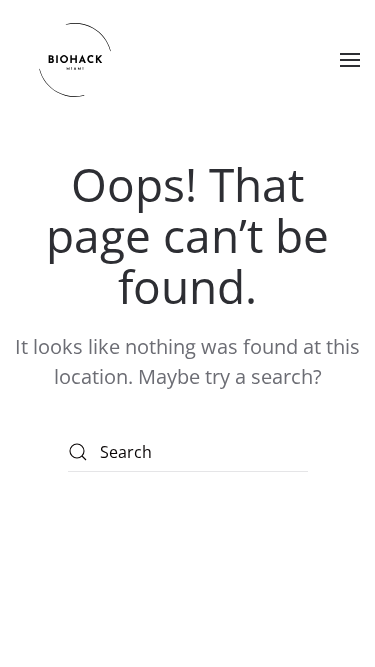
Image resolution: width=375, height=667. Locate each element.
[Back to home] (75, 60)
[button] (350, 60)
